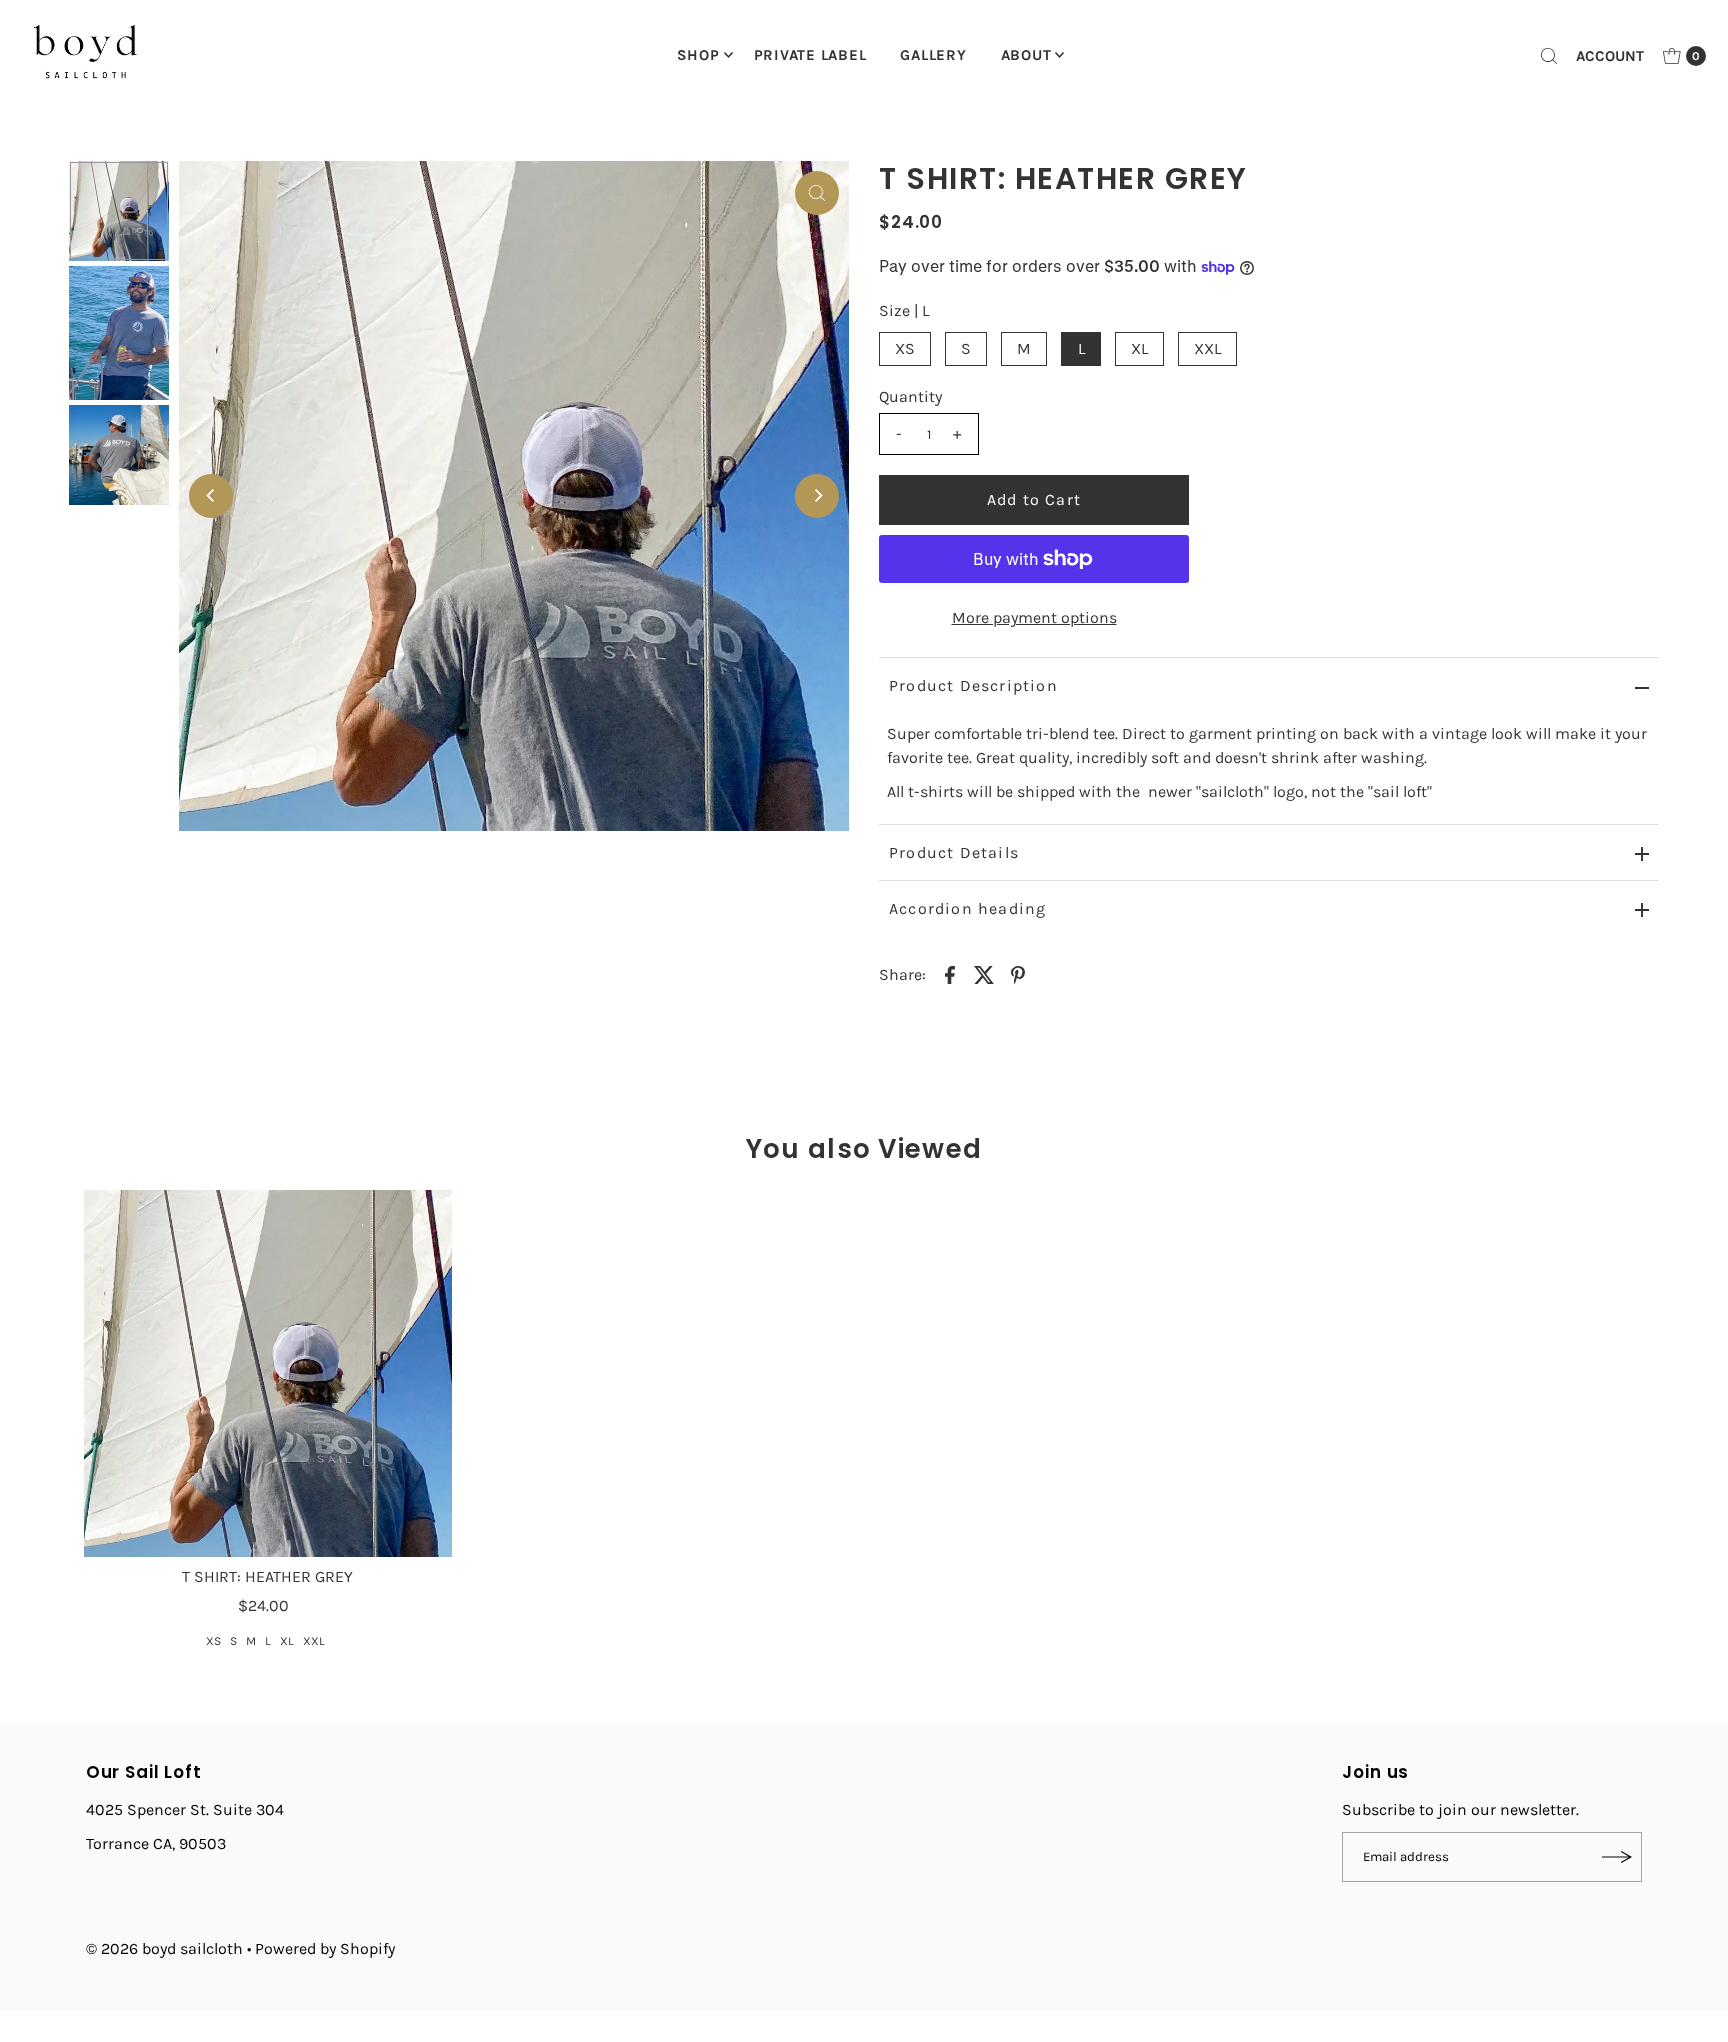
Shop (698, 55)
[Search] (1549, 56)
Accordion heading (967, 908)
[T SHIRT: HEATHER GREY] (267, 1373)
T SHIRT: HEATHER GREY (267, 1576)
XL (1139, 348)
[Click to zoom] (817, 193)
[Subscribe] (1617, 1857)
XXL (1207, 348)
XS (905, 348)
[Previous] (211, 496)
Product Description (973, 685)
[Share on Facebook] (950, 974)
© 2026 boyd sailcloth (166, 1948)
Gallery (933, 55)
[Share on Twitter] (984, 974)
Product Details (954, 852)
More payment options (1034, 617)
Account (1610, 56)
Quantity (910, 396)
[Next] (817, 496)
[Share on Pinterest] (1018, 974)
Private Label (810, 55)
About (1026, 55)
